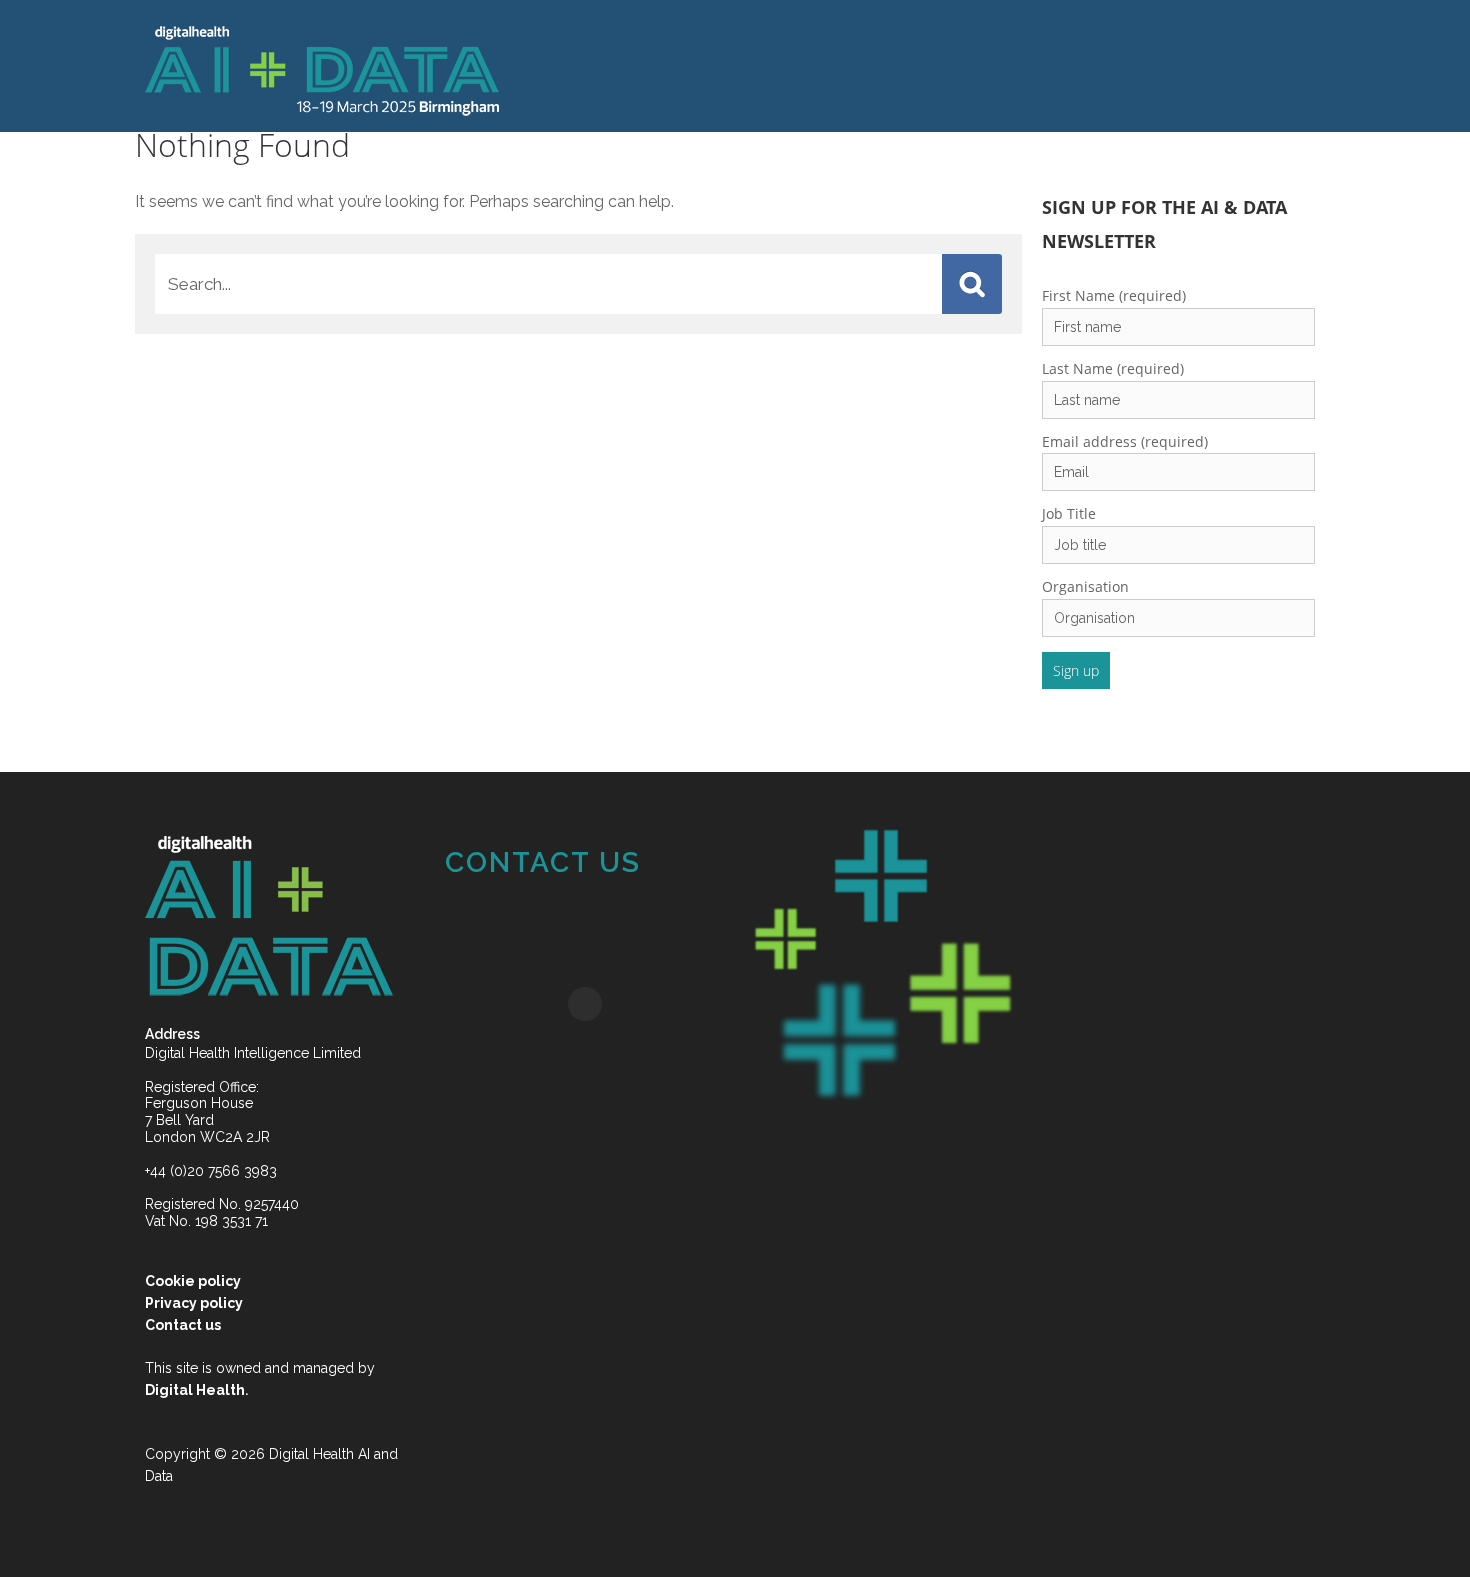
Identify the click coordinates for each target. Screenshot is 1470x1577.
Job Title (922, 513)
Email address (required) (978, 441)
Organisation (938, 586)
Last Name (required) (966, 368)
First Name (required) (967, 295)
